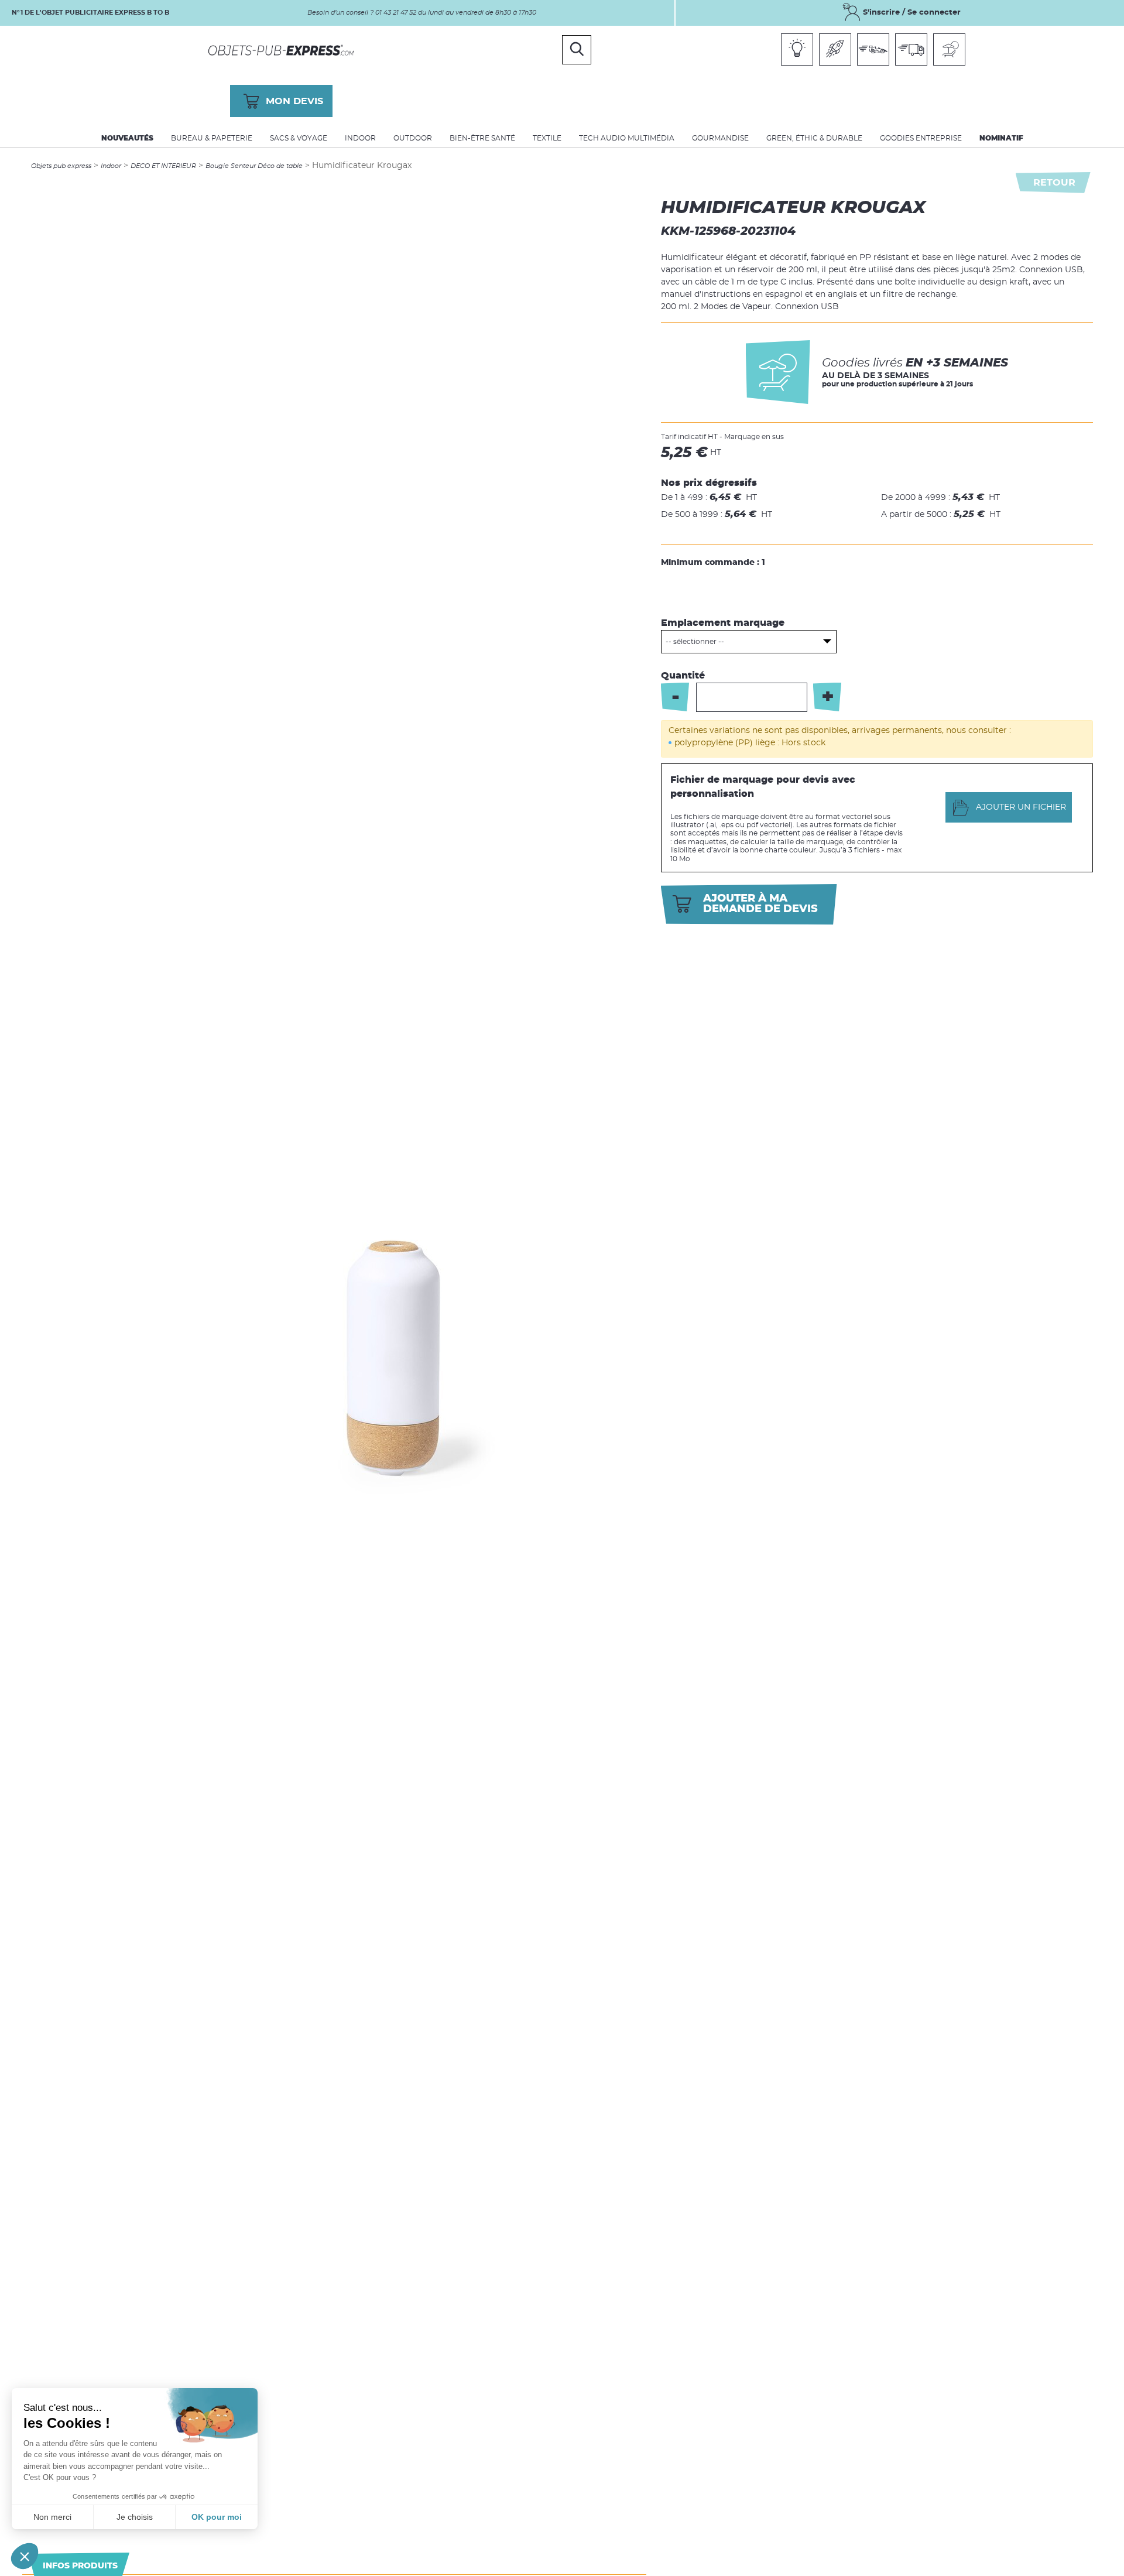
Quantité (683, 676)
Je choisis (135, 2517)
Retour (1054, 183)
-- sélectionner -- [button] (695, 642)
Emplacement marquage (723, 623)
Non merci (52, 2517)
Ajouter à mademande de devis (760, 904)
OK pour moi (217, 2517)
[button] (25, 2556)
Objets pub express (61, 166)
